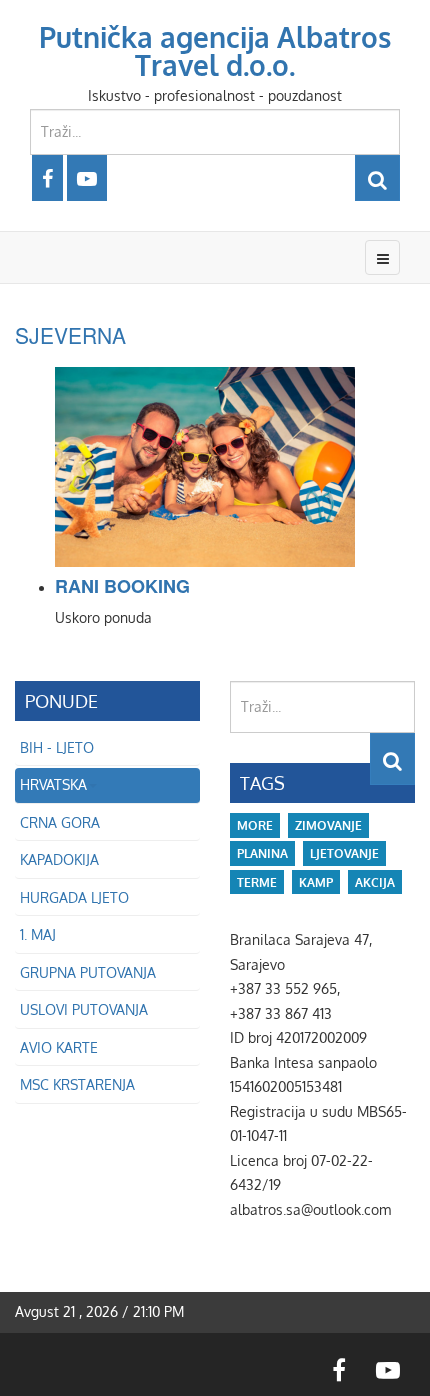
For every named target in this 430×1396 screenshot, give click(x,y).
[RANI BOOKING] (235, 467)
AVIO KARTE (59, 1047)
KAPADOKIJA (59, 859)
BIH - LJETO (57, 747)
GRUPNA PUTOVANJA (88, 972)
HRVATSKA (53, 784)
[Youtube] (87, 178)
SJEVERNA (70, 335)
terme (257, 882)
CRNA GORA (60, 822)
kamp (316, 882)
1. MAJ (38, 934)
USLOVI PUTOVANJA (84, 1009)
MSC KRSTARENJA (77, 1084)
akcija (375, 882)
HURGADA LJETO (74, 897)
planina (262, 853)
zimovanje (328, 825)
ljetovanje (344, 853)
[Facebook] (47, 178)
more (255, 825)
